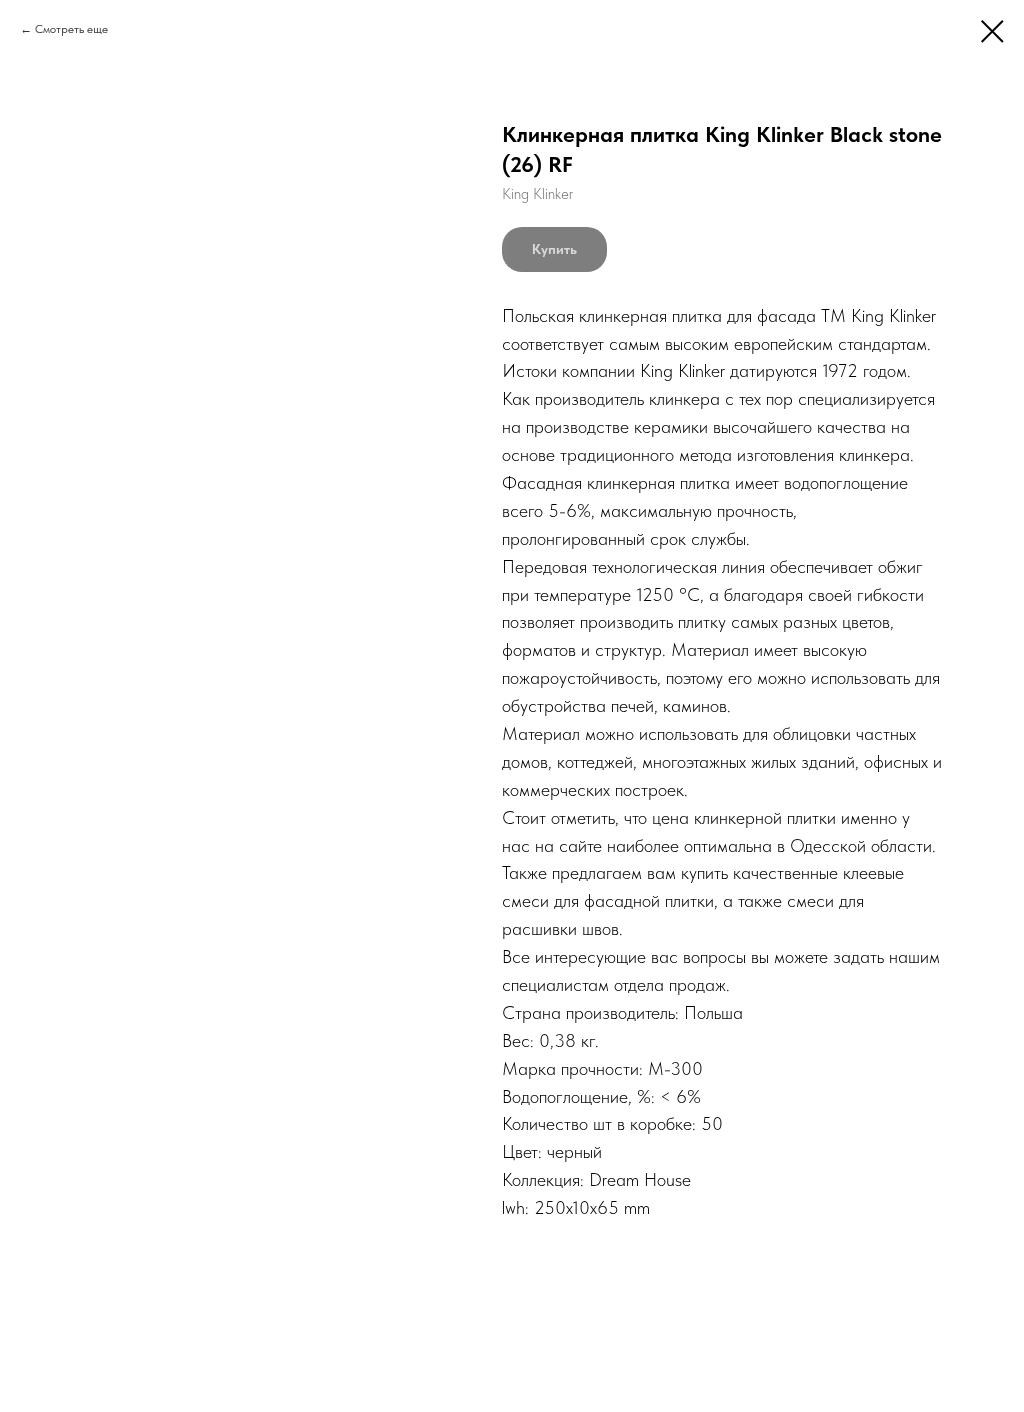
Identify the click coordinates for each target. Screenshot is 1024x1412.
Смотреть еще (71, 29)
